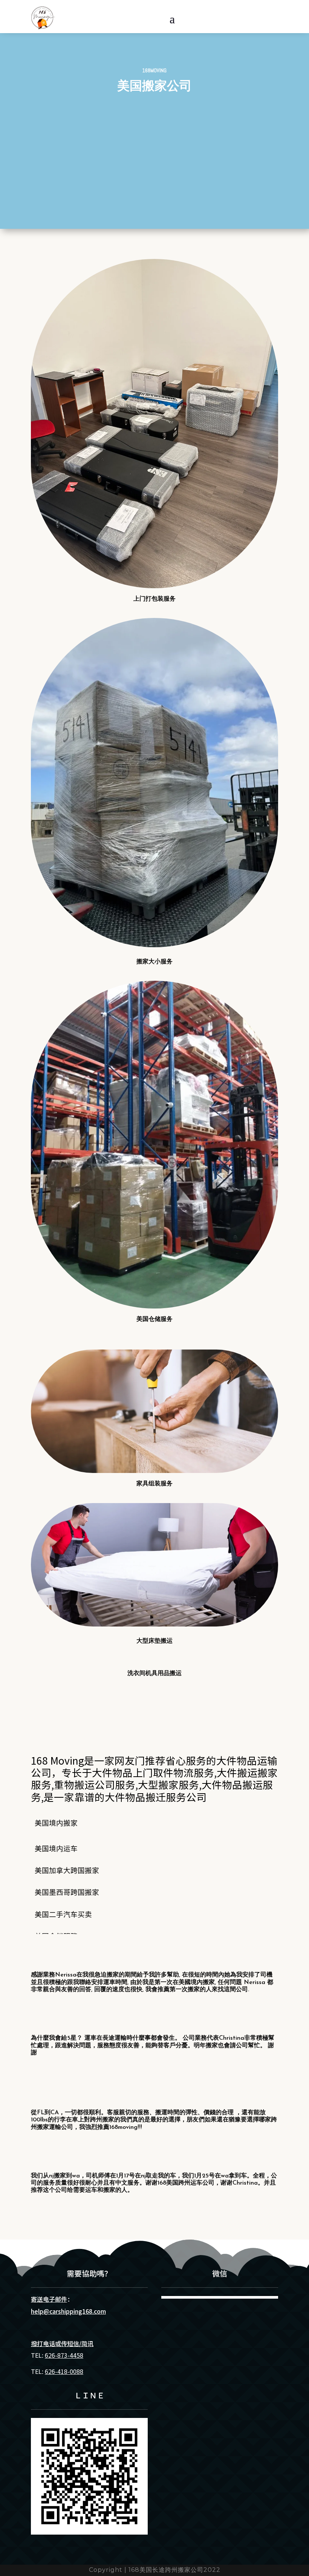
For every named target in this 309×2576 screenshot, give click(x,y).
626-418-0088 (64, 2371)
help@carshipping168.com (68, 2311)
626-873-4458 (64, 2355)
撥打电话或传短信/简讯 (62, 2343)
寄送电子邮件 (49, 2299)
